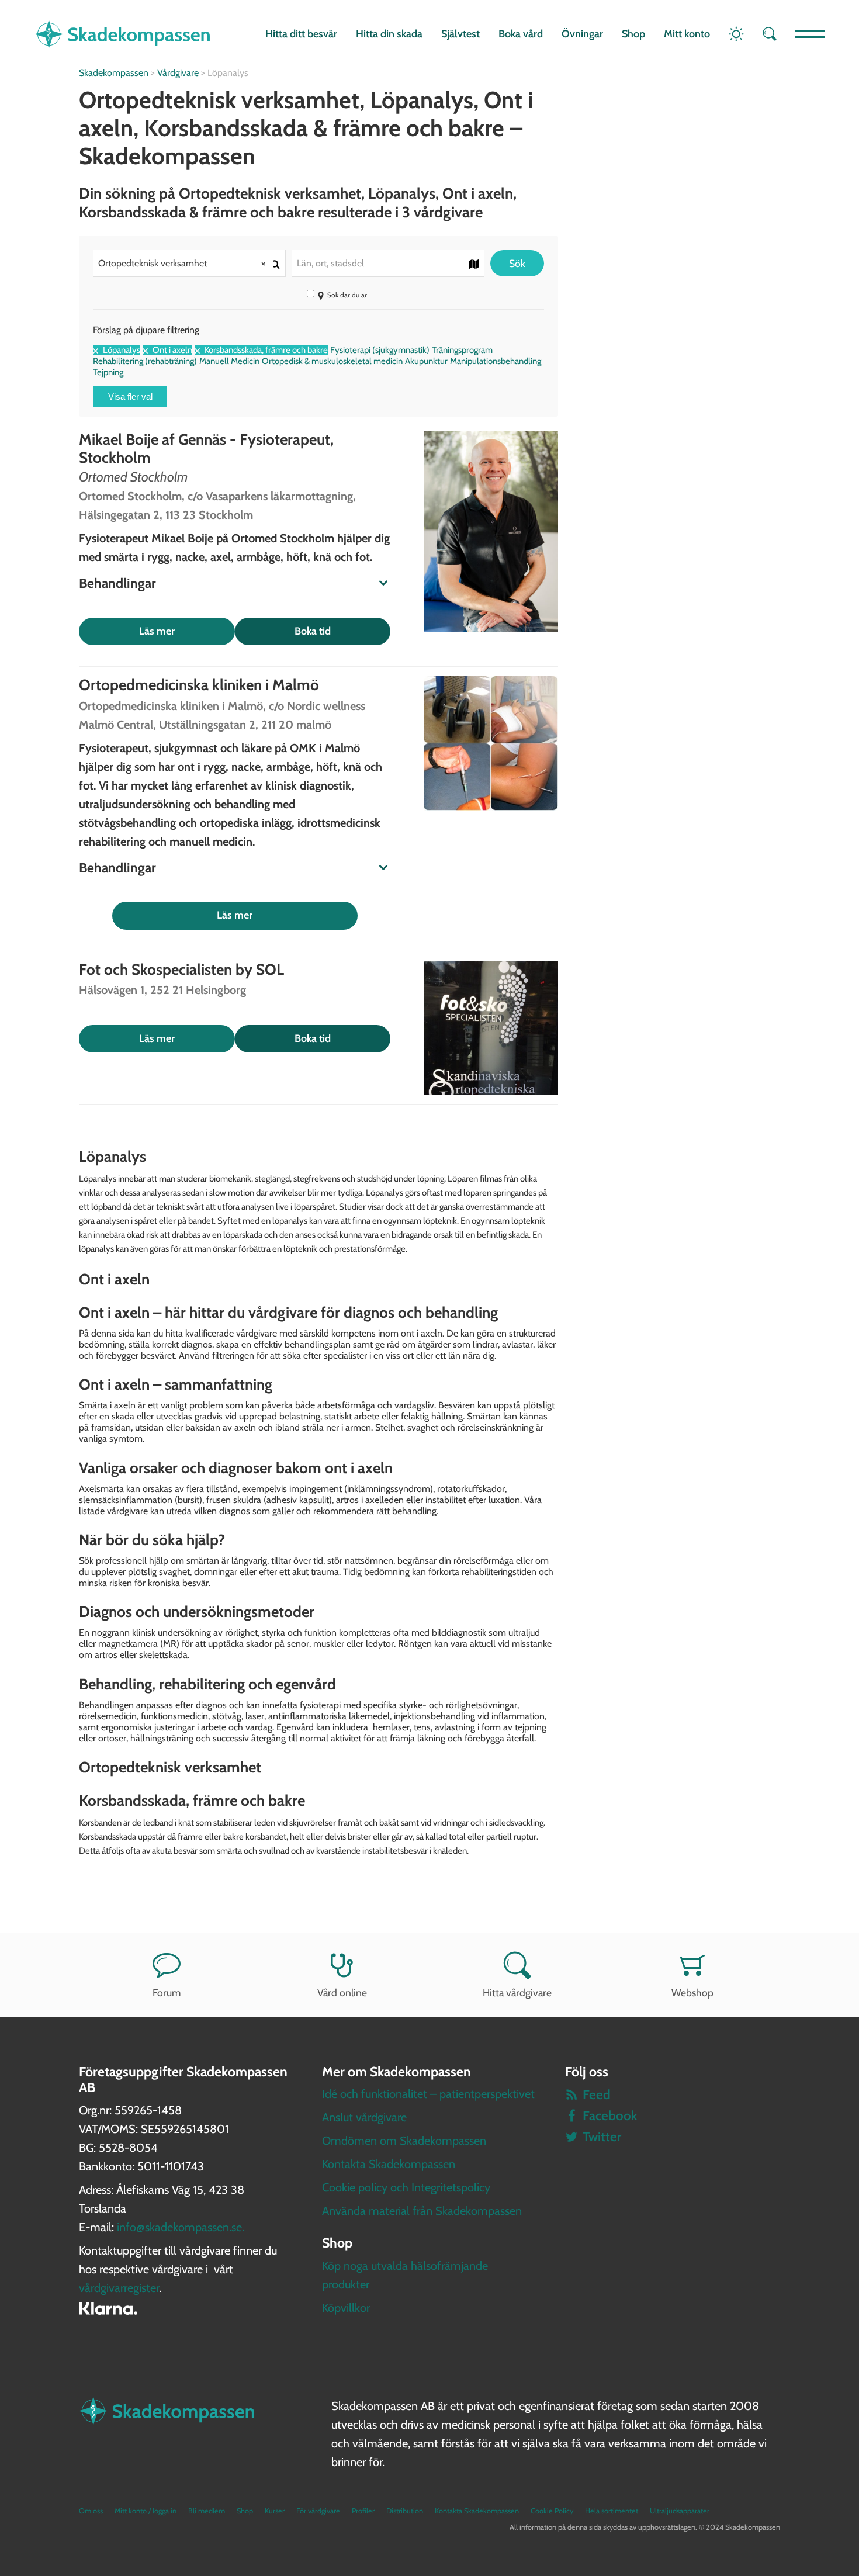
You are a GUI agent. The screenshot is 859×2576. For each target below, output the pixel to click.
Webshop (692, 1992)
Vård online (342, 1992)
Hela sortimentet (612, 2511)
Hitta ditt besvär (301, 34)
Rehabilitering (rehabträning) (145, 361)
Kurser (275, 2511)
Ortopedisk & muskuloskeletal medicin (332, 361)
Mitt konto (687, 34)
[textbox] (388, 263)
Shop (633, 34)
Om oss (91, 2511)
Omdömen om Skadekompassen (404, 2141)
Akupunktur (426, 361)
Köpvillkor (346, 2308)
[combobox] (189, 263)
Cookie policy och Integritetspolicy (406, 2187)
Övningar (582, 34)
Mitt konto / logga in (146, 2511)
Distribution (405, 2511)
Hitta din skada (389, 34)
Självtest (460, 34)
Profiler (363, 2511)
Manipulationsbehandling (496, 361)
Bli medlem (207, 2511)
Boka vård (521, 34)
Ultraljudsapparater (680, 2511)
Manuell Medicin (229, 361)
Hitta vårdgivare (517, 1992)
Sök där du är (347, 295)
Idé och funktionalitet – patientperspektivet (428, 2094)
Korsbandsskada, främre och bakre (265, 350)
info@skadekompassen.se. (181, 2227)
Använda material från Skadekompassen (422, 2211)
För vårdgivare (318, 2511)
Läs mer (157, 631)
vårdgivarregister (119, 2288)
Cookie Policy (552, 2511)
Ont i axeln (172, 350)
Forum (167, 1992)
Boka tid (313, 631)
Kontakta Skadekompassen (389, 2164)
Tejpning (108, 372)
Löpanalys (121, 350)
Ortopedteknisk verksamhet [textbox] (182, 263)
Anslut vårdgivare (364, 2117)
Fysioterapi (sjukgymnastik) (380, 350)
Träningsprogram (462, 350)
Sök (517, 263)
